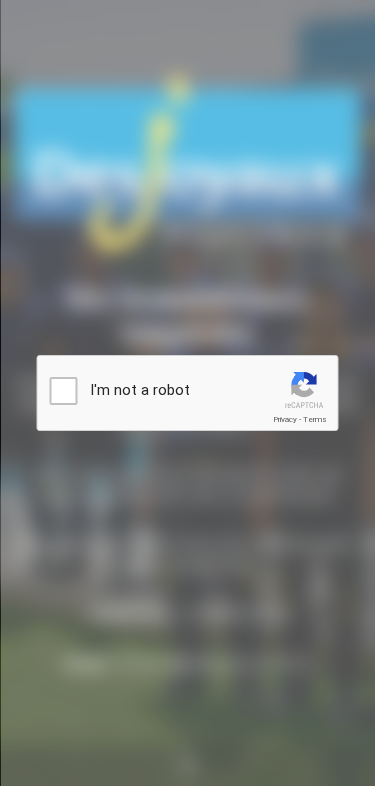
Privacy (285, 419)
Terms (315, 419)
